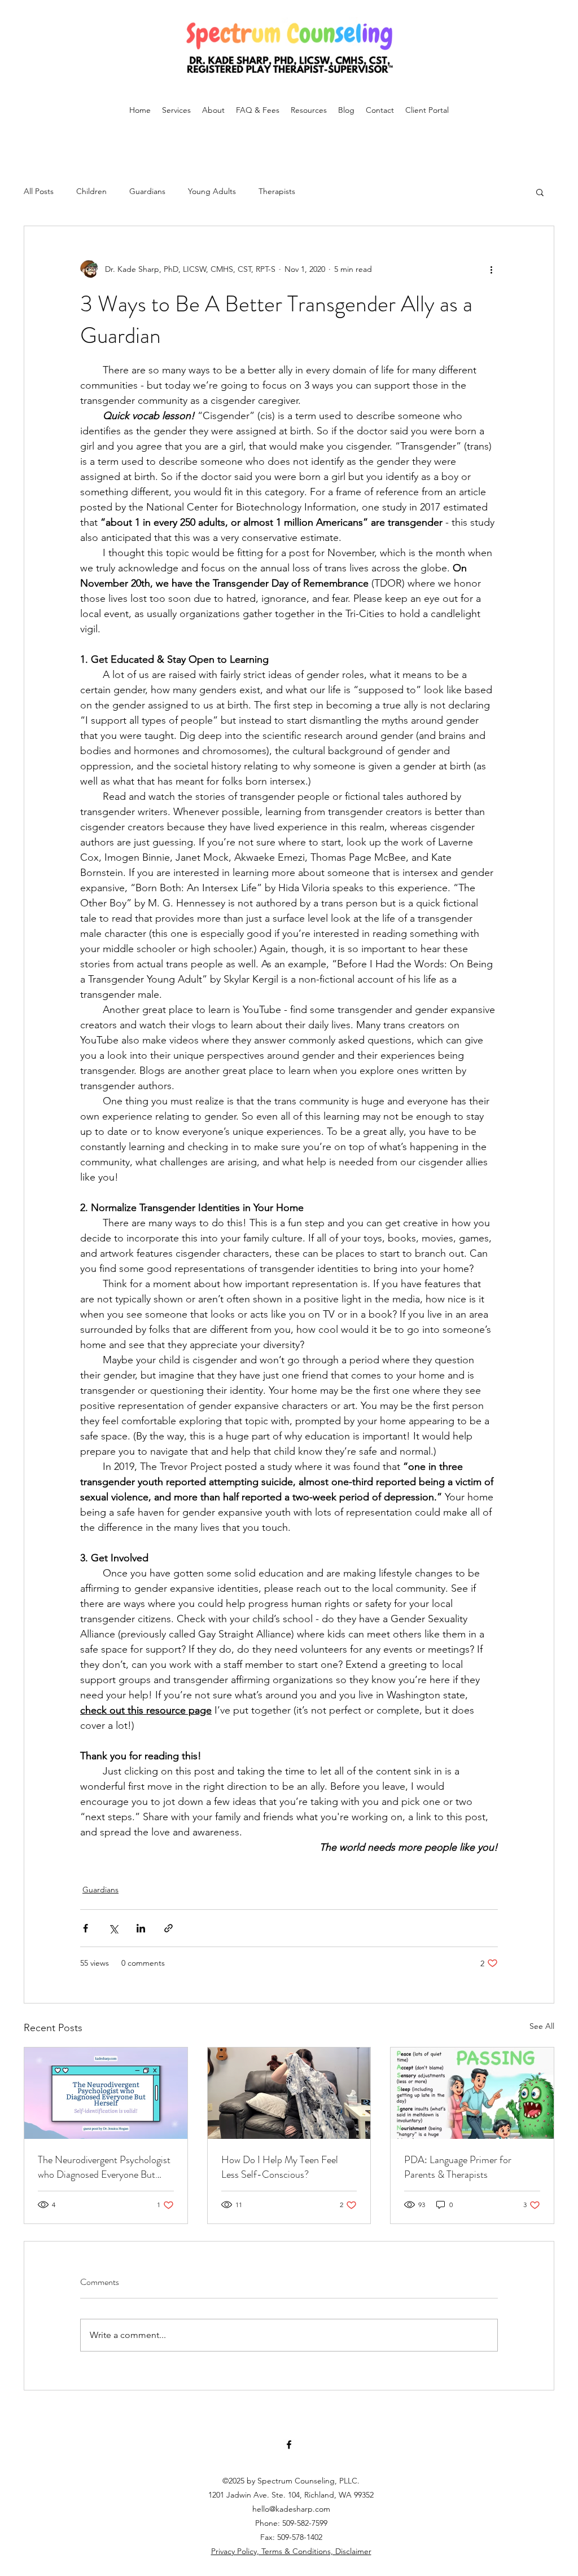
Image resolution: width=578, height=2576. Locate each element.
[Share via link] (168, 1928)
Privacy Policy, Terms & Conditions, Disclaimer (291, 2551)
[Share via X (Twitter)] (113, 1928)
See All (542, 2026)
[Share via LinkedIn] (141, 1928)
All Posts (39, 191)
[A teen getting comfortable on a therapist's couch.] (289, 2093)
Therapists (277, 191)
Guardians (147, 191)
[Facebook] (289, 2445)
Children (91, 191)
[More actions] (491, 269)
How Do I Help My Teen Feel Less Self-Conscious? (280, 2167)
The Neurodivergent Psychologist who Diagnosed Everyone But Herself (104, 2167)
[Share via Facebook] (86, 1928)
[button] (540, 192)
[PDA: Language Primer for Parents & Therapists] (472, 2093)
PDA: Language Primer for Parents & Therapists (458, 2167)
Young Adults (212, 191)
